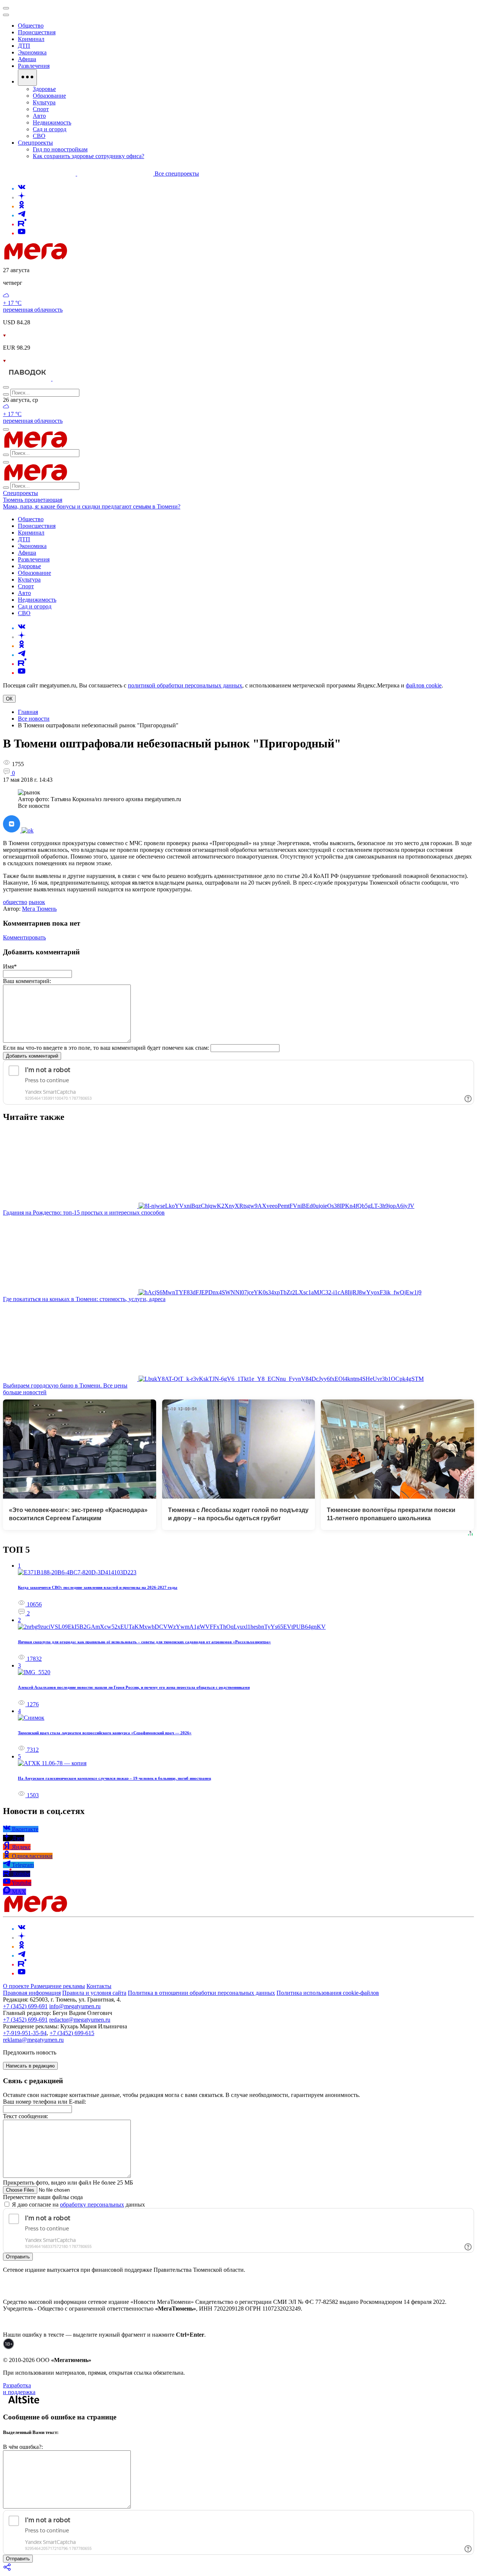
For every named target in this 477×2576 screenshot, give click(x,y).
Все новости (34, 719)
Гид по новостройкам (60, 149)
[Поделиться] (7, 2569)
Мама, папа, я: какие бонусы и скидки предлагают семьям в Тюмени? (92, 506)
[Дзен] (22, 197)
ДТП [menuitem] (24, 46)
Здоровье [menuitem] (44, 89)
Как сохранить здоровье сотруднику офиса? (89, 156)
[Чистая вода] (71, 379)
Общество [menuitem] (31, 26)
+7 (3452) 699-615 (72, 2033)
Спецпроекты (20, 493)
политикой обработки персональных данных (185, 685)
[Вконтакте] (22, 188)
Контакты (99, 1986)
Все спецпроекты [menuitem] (177, 174)
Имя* (10, 966)
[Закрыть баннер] (6, 8)
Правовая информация (32, 1993)
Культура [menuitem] (44, 102)
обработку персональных (92, 2205)
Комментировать (24, 937)
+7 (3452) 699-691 (25, 2006)
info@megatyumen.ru (75, 2006)
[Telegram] (22, 215)
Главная (28, 712)
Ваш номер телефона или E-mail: (45, 2102)
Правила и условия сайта (94, 1993)
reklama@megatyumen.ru (33, 2040)
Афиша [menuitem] (27, 59)
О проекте (17, 1986)
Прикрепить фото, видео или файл (68, 2183)
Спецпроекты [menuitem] (35, 143)
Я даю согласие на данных (78, 2205)
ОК (9, 699)
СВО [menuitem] (39, 136)
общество (15, 902)
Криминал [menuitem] (31, 39)
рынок (37, 902)
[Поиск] (6, 387)
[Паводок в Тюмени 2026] (28, 379)
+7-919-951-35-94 (25, 2033)
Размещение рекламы (58, 1986)
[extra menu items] (27, 78)
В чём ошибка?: (23, 2447)
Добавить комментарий (32, 1056)
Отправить (18, 2257)
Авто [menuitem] (39, 116)
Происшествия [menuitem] (37, 32)
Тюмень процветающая (33, 500)
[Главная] (89, 257)
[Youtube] (22, 233)
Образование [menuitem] (49, 96)
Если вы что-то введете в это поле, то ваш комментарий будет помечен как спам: (106, 1048)
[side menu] (6, 15)
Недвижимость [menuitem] (52, 122)
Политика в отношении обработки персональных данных (201, 1993)
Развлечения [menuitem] (34, 66)
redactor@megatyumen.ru (80, 2020)
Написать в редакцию (30, 2066)
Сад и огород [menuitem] (50, 129)
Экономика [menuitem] (32, 52)
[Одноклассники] (22, 206)
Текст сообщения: (26, 2116)
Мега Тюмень (39, 909)
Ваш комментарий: (27, 981)
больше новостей (25, 1392)
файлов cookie (424, 685)
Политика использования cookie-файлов (328, 1993)
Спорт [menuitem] (41, 109)
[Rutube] (22, 224)
